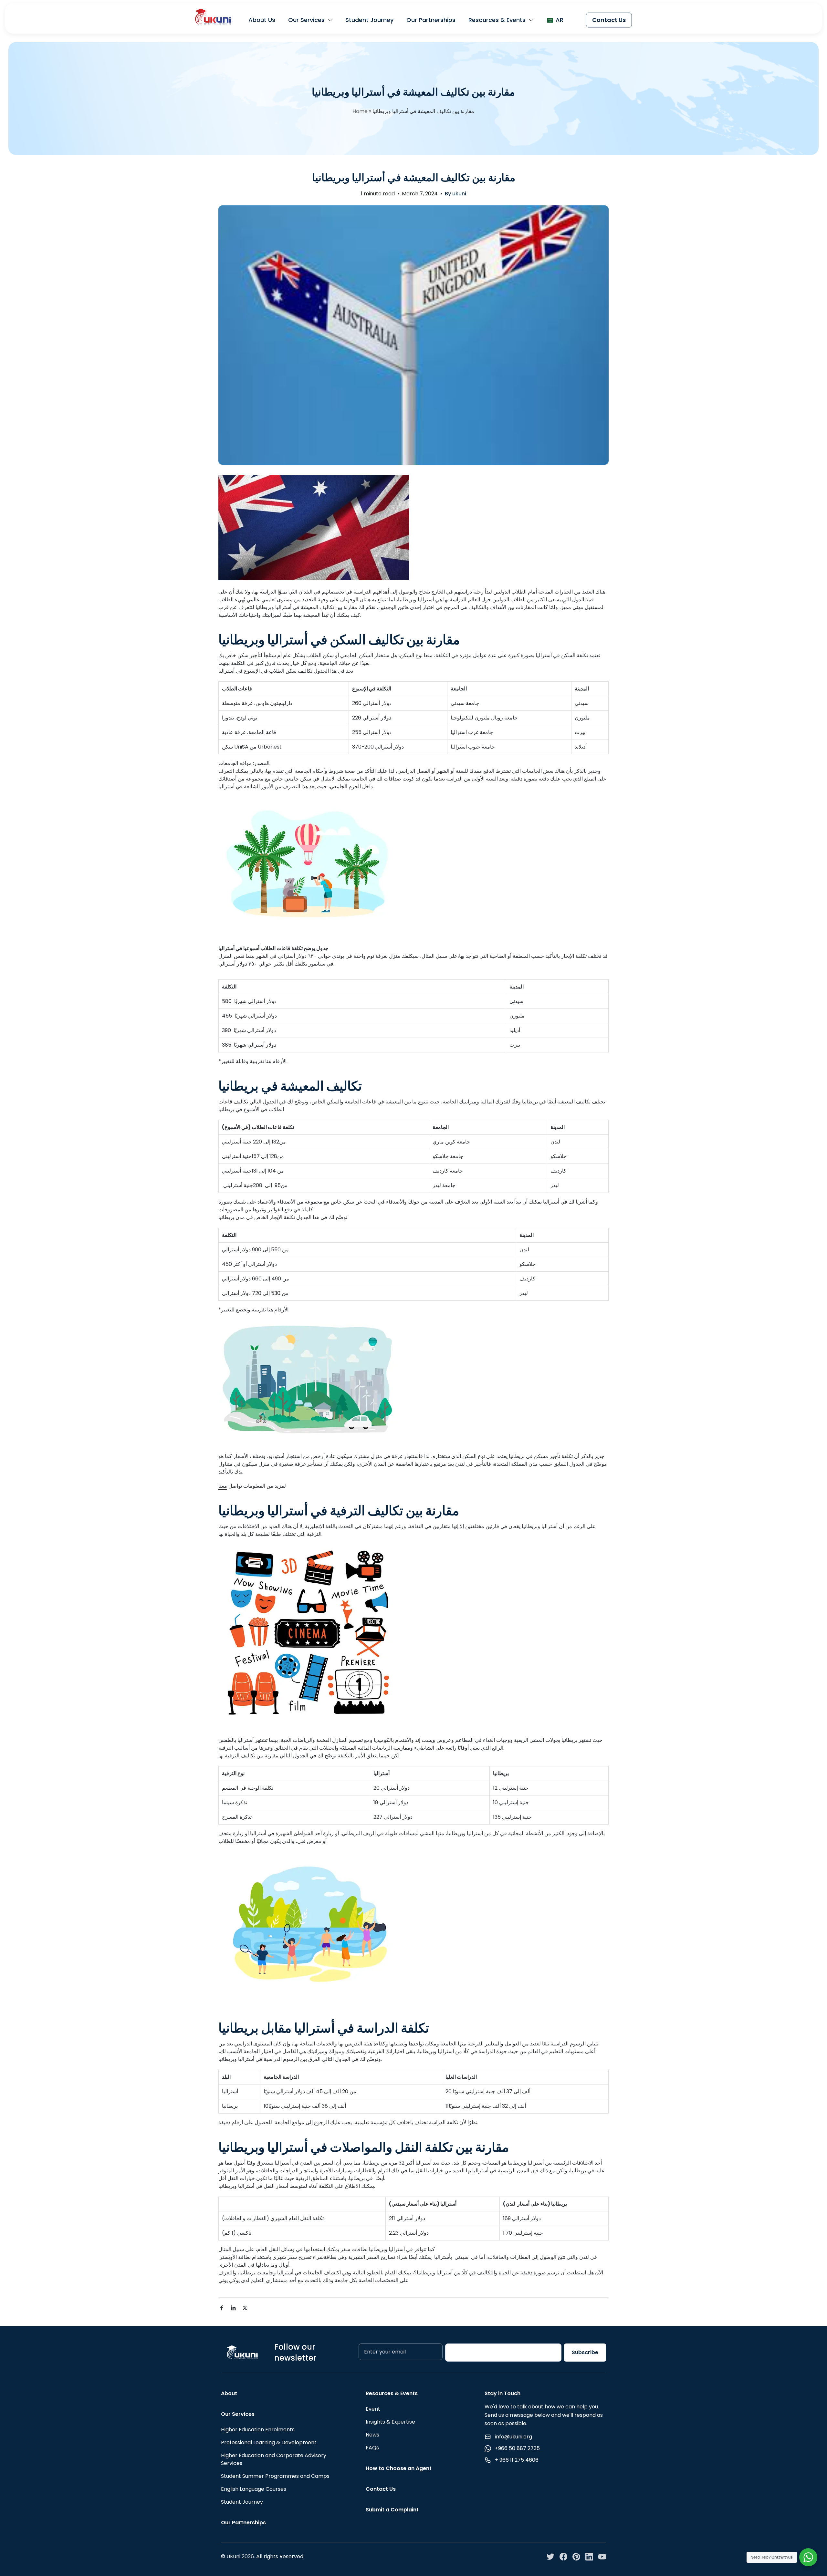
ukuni (459, 194)
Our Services (306, 20)
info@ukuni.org (513, 2437)
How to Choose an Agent (399, 2468)
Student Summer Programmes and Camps (275, 2476)
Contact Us (609, 20)
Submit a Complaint (392, 2510)
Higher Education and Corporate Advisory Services (274, 2459)
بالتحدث (313, 2280)
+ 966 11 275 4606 (517, 2460)
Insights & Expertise (390, 2422)
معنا (223, 1486)
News (372, 2435)
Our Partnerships (431, 20)
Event (373, 2409)
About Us (262, 20)
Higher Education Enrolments (258, 2430)
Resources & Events (497, 20)
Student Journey (369, 20)
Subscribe (585, 2352)
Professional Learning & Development (269, 2442)
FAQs (372, 2448)
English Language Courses (254, 2489)
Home (360, 111)
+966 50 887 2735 (517, 2448)
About (229, 2393)
